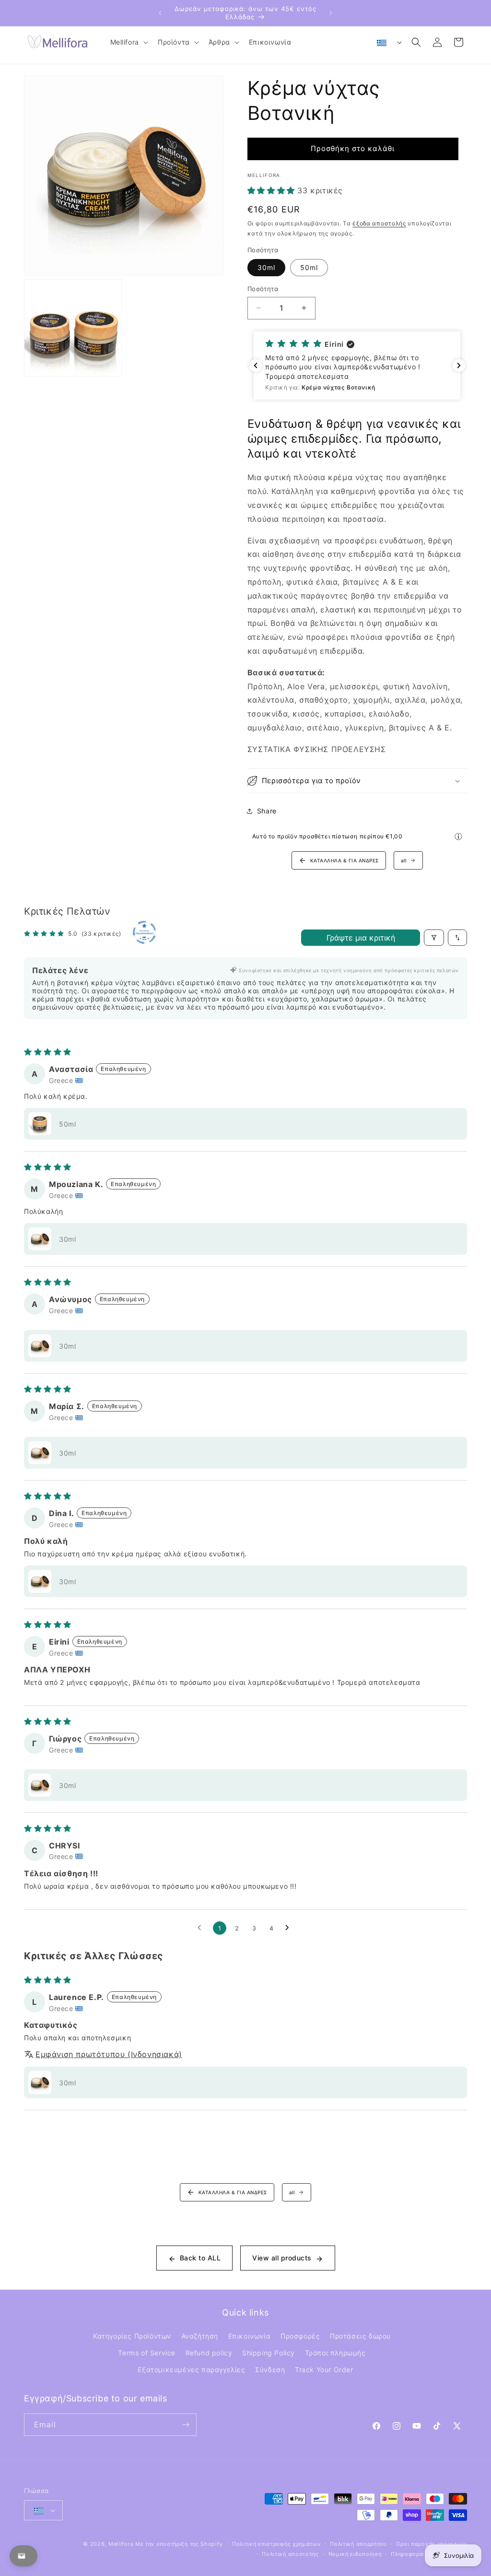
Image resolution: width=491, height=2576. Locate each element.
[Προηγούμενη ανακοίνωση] (160, 13)
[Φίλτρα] (434, 938)
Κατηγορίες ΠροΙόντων (132, 2336)
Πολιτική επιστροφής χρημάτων (276, 2544)
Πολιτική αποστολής (290, 2554)
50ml (309, 267)
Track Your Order (324, 2370)
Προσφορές (300, 2336)
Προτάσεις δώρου (360, 2336)
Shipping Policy (269, 2353)
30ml (266, 267)
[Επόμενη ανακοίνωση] (331, 13)
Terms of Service (147, 2353)
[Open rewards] (23, 2556)
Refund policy (209, 2353)
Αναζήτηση (200, 2336)
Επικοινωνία (250, 2336)
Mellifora (121, 2544)
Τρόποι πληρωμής (335, 2353)
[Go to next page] (290, 1928)
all (404, 860)
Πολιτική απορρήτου (358, 2544)
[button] (128, 42)
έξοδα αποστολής (379, 223)
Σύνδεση (270, 2370)
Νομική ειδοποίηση (355, 2554)
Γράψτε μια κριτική (361, 938)
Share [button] (267, 811)
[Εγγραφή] (186, 2425)
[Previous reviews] (256, 365)
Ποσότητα (263, 289)
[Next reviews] (459, 365)
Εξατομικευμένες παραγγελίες (191, 2370)
